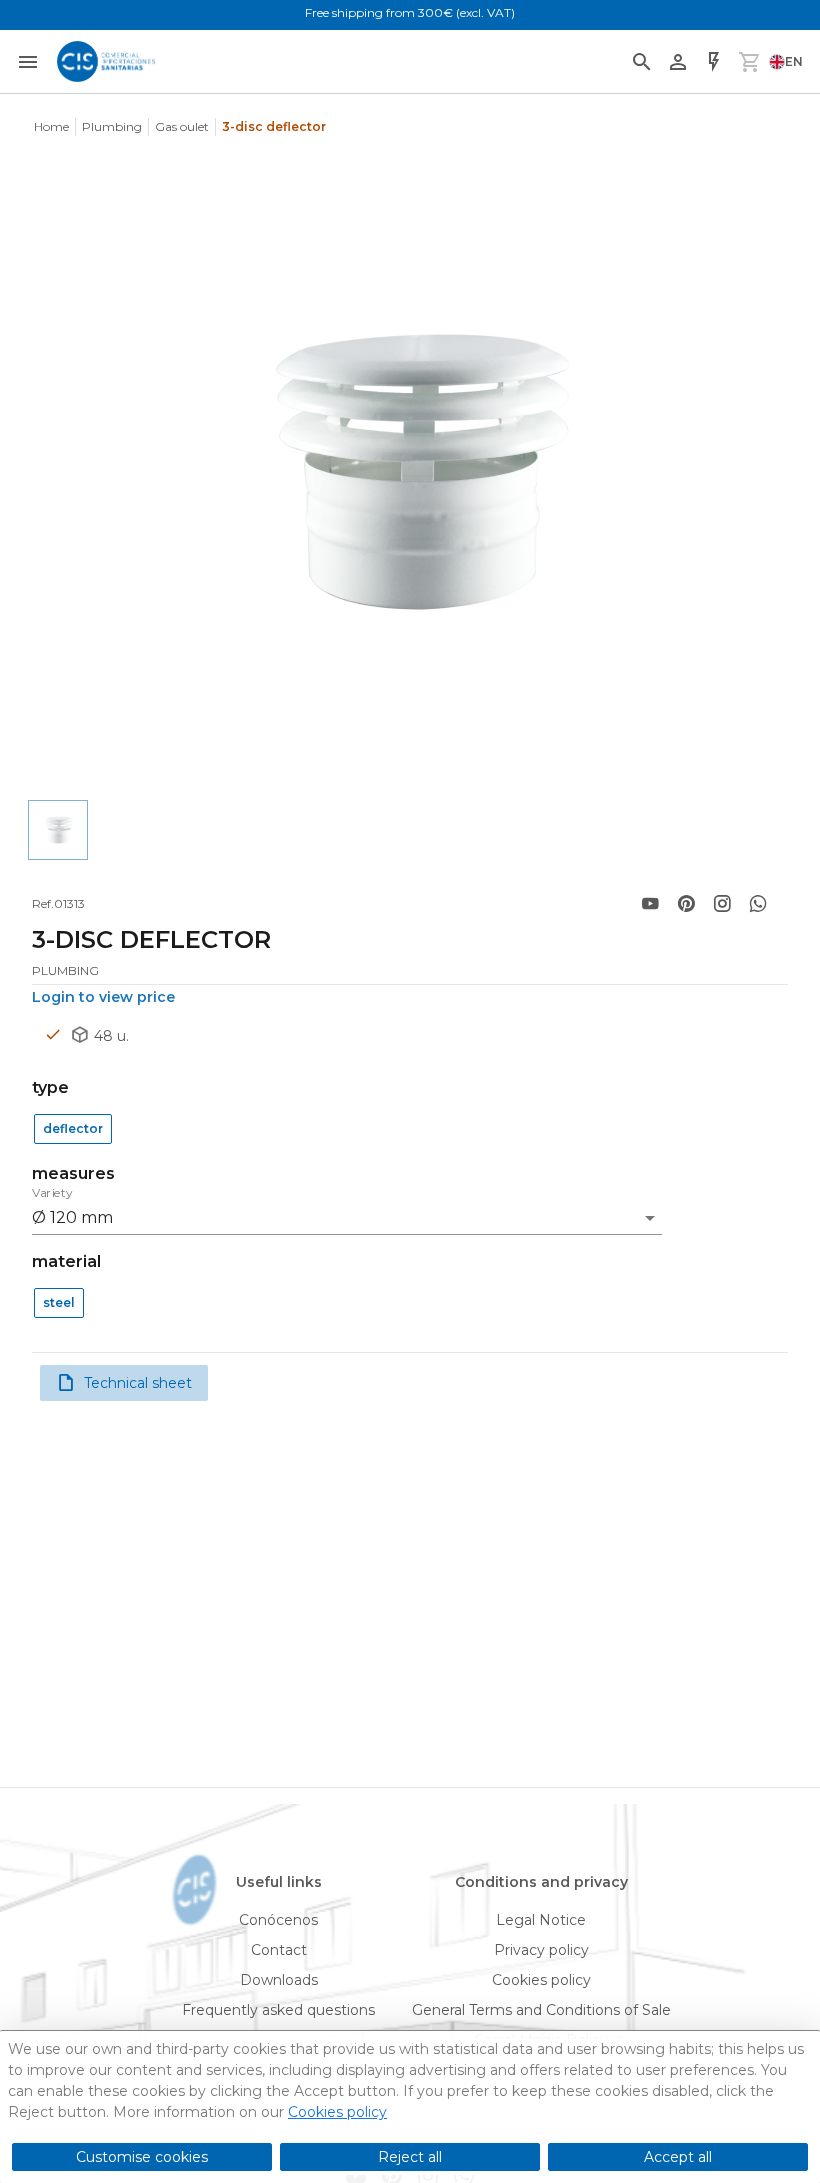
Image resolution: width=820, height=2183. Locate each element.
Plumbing (112, 126)
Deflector (73, 1128)
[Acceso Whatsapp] (758, 904)
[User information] (678, 62)
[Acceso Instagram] (722, 904)
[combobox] (347, 1212)
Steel (59, 1302)
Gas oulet (182, 126)
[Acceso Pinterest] (686, 904)
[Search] (642, 62)
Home (51, 126)
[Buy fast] (714, 62)
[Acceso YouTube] (650, 904)
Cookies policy (337, 2112)
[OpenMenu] (28, 62)
